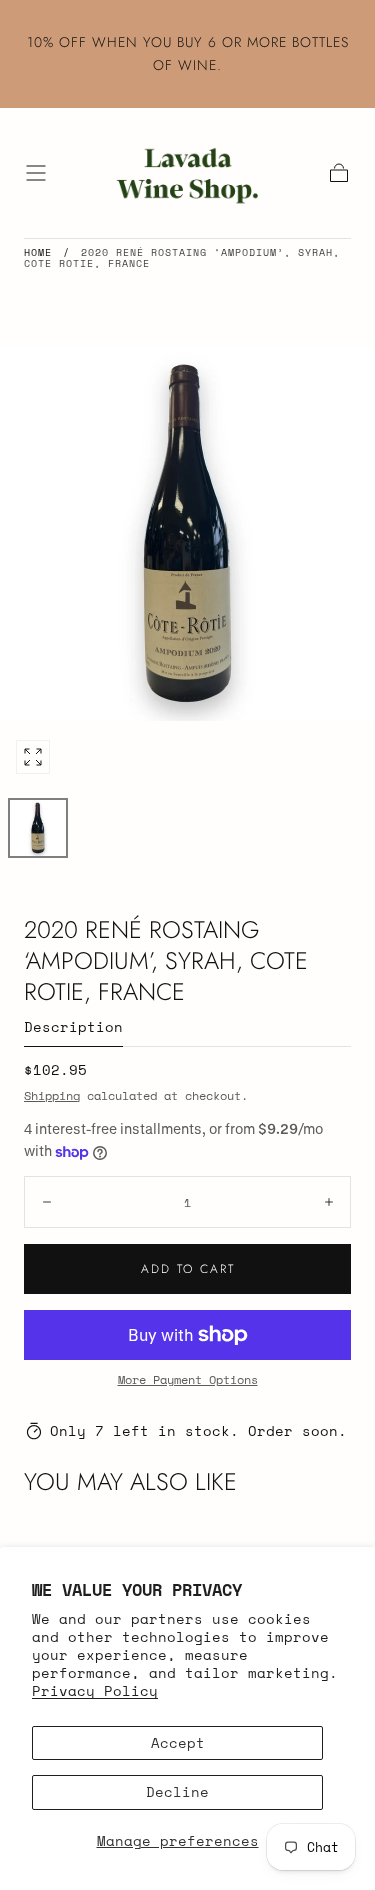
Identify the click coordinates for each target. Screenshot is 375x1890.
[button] (36, 173)
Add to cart (188, 1269)
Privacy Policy (95, 1690)
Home (38, 252)
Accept (178, 1742)
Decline (177, 1791)
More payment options (188, 1379)
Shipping (52, 1095)
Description (73, 1028)
